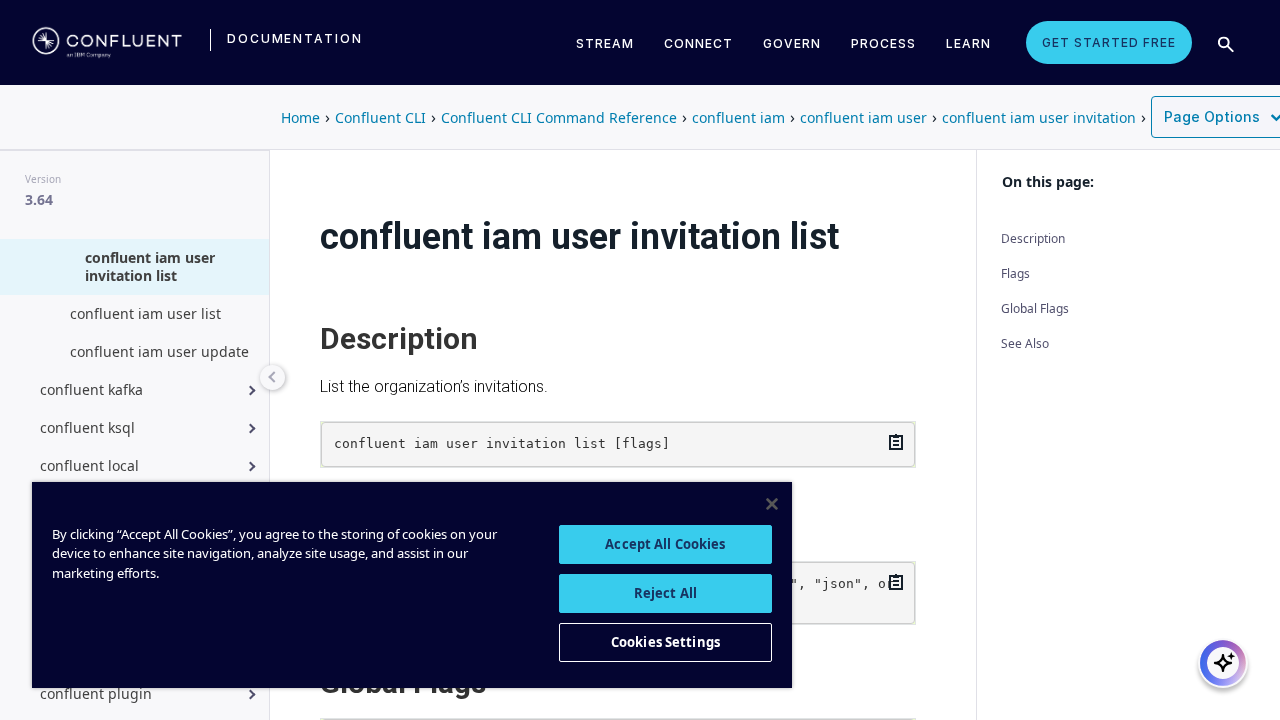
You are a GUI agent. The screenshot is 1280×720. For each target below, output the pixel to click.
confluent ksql (87, 427)
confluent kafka (91, 389)
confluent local (89, 465)
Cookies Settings (665, 642)
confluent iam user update (159, 351)
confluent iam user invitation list (150, 266)
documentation (295, 38)
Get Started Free (1109, 42)
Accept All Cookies (665, 544)
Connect (698, 43)
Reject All (665, 593)
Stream (605, 43)
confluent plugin (96, 693)
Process (883, 43)
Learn (968, 43)
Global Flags (1035, 308)
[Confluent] (107, 42)
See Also (1025, 343)
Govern (792, 43)
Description (1033, 238)
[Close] (772, 504)
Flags (1015, 273)
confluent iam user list (145, 313)
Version (43, 179)
